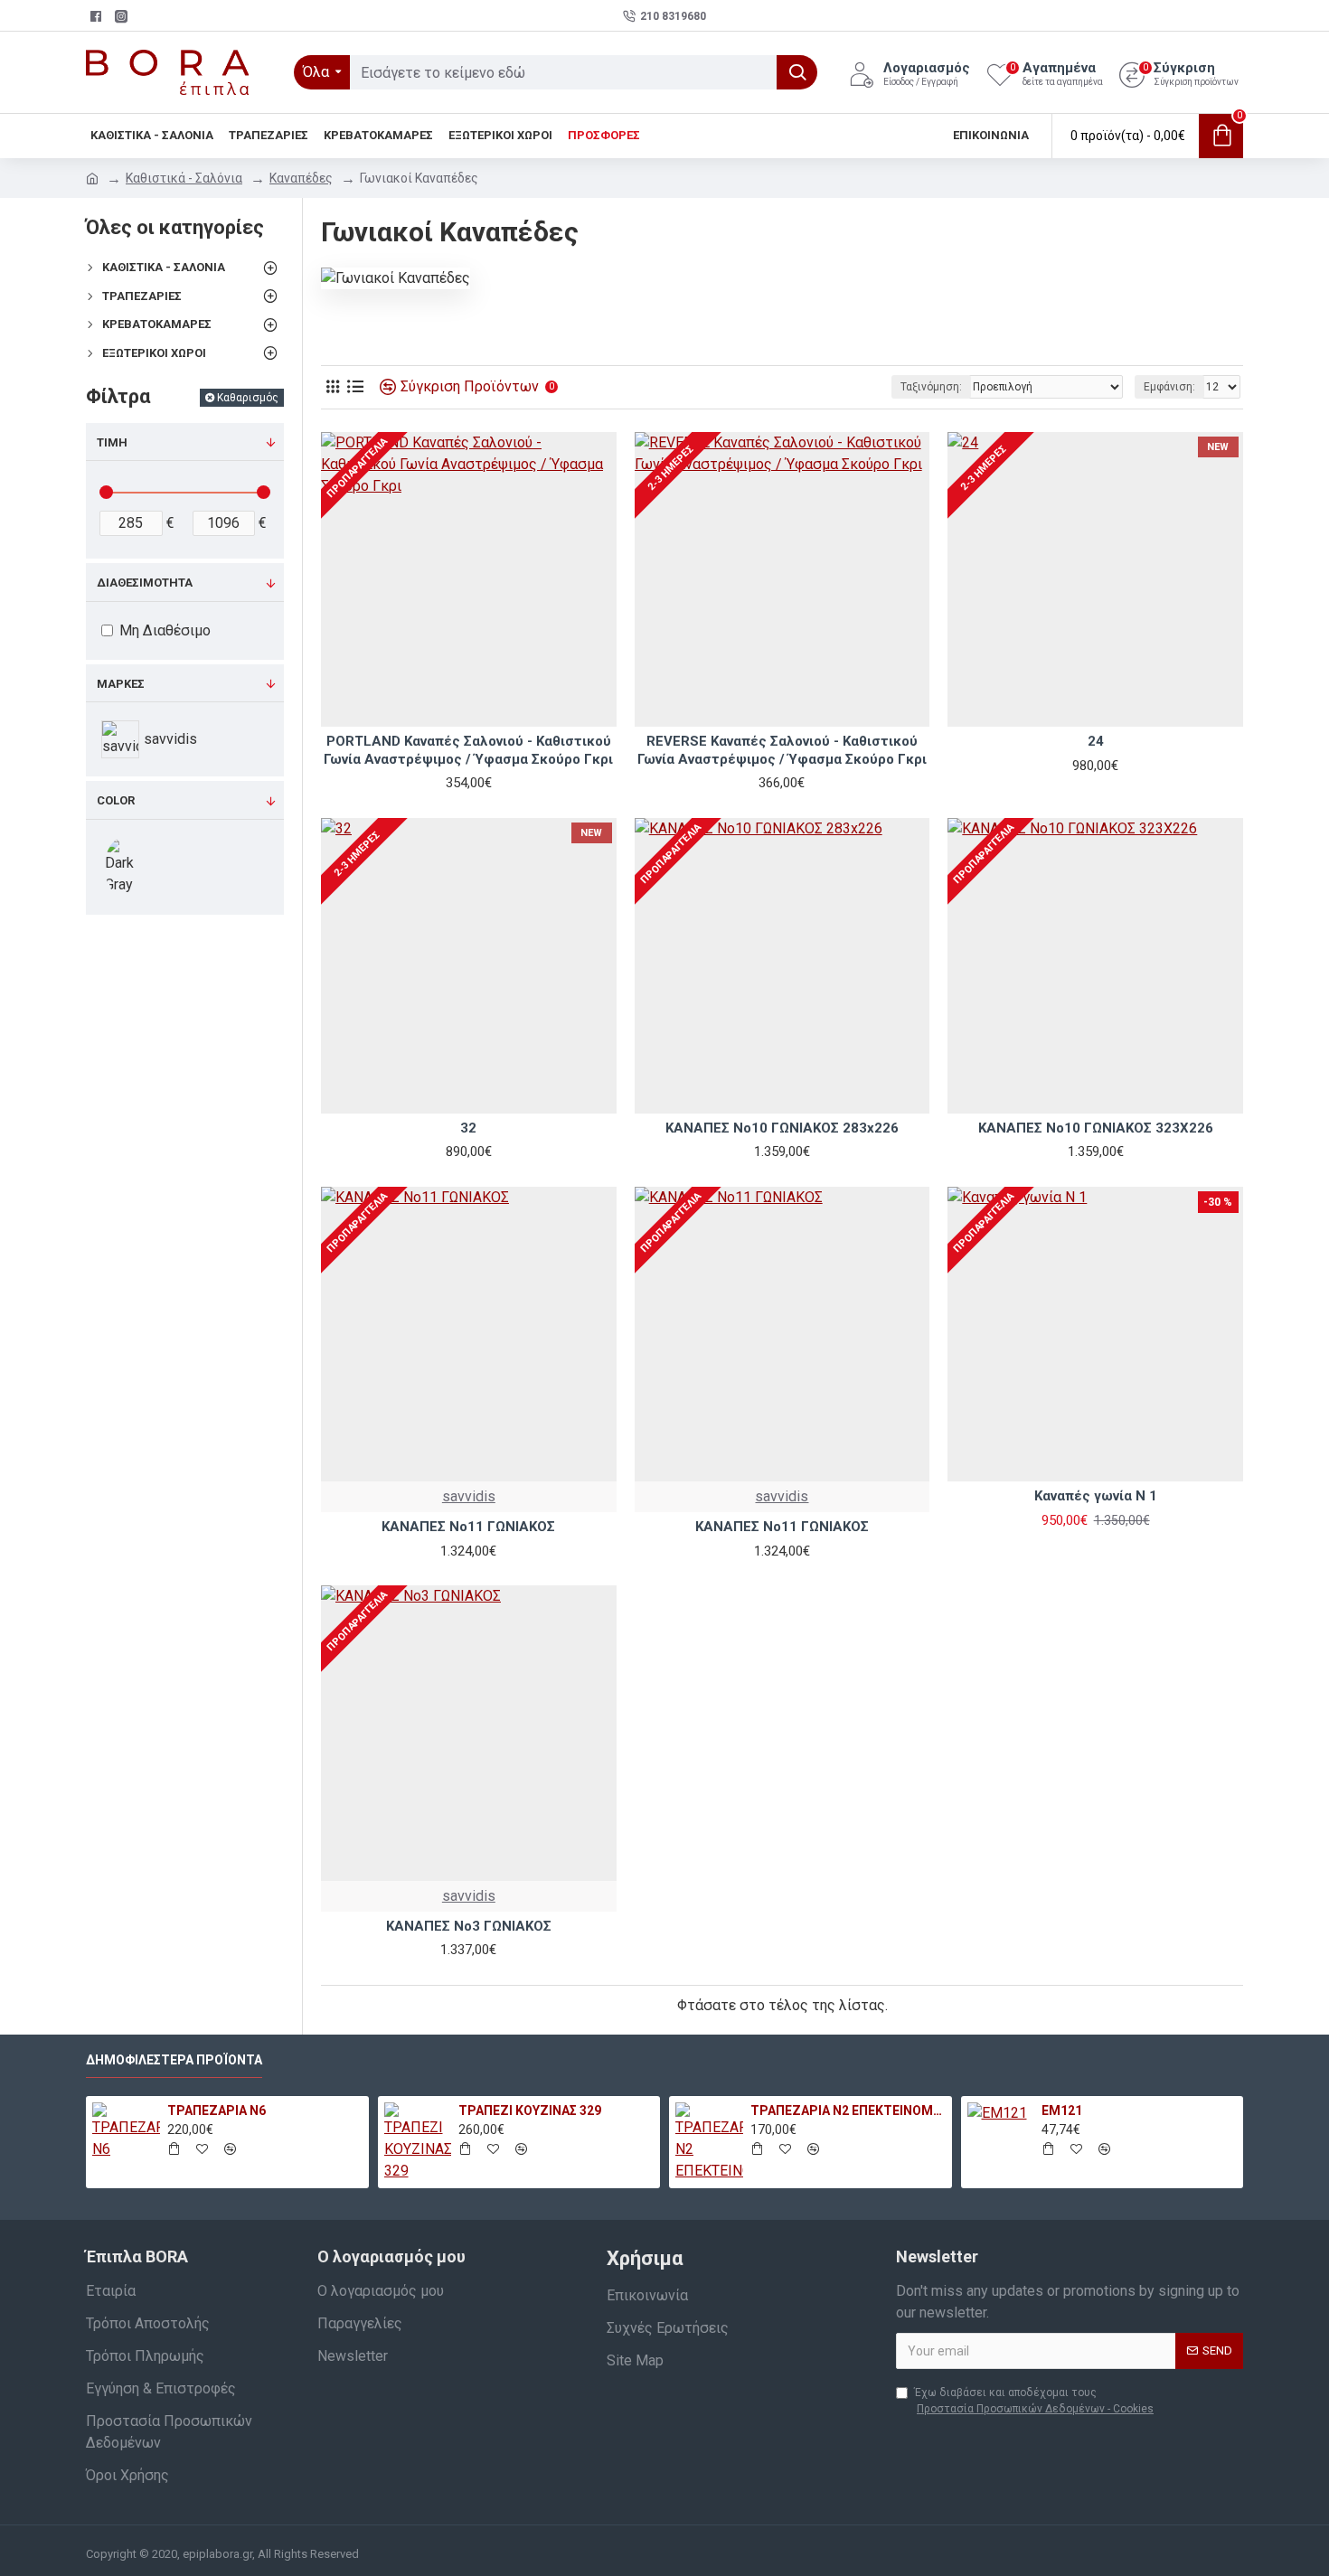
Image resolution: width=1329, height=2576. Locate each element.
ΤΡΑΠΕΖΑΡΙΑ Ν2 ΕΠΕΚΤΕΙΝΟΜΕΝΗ (848, 2111)
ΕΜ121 (1062, 2111)
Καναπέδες (301, 178)
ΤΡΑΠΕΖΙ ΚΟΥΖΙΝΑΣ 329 (530, 2111)
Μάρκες (121, 684)
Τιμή (112, 442)
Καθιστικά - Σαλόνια (184, 178)
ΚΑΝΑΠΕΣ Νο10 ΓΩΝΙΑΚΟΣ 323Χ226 (1096, 1128)
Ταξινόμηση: (931, 387)
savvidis (469, 1496)
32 (468, 1128)
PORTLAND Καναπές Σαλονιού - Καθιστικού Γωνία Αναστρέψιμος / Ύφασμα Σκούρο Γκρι (468, 750)
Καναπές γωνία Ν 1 (1096, 1496)
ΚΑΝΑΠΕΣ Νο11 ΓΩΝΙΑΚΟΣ (468, 1527)
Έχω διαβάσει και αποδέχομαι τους (1034, 2401)
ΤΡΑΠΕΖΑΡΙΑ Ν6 (217, 2111)
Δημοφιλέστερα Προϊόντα (174, 2060)
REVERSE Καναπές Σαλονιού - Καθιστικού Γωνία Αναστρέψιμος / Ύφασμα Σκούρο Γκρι (782, 750)
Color (116, 800)
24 (1096, 741)
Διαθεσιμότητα (145, 583)
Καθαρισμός (248, 398)
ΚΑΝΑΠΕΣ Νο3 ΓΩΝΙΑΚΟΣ (469, 1926)
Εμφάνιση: (1169, 387)
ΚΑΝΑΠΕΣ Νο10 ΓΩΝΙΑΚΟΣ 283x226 (782, 1128)
